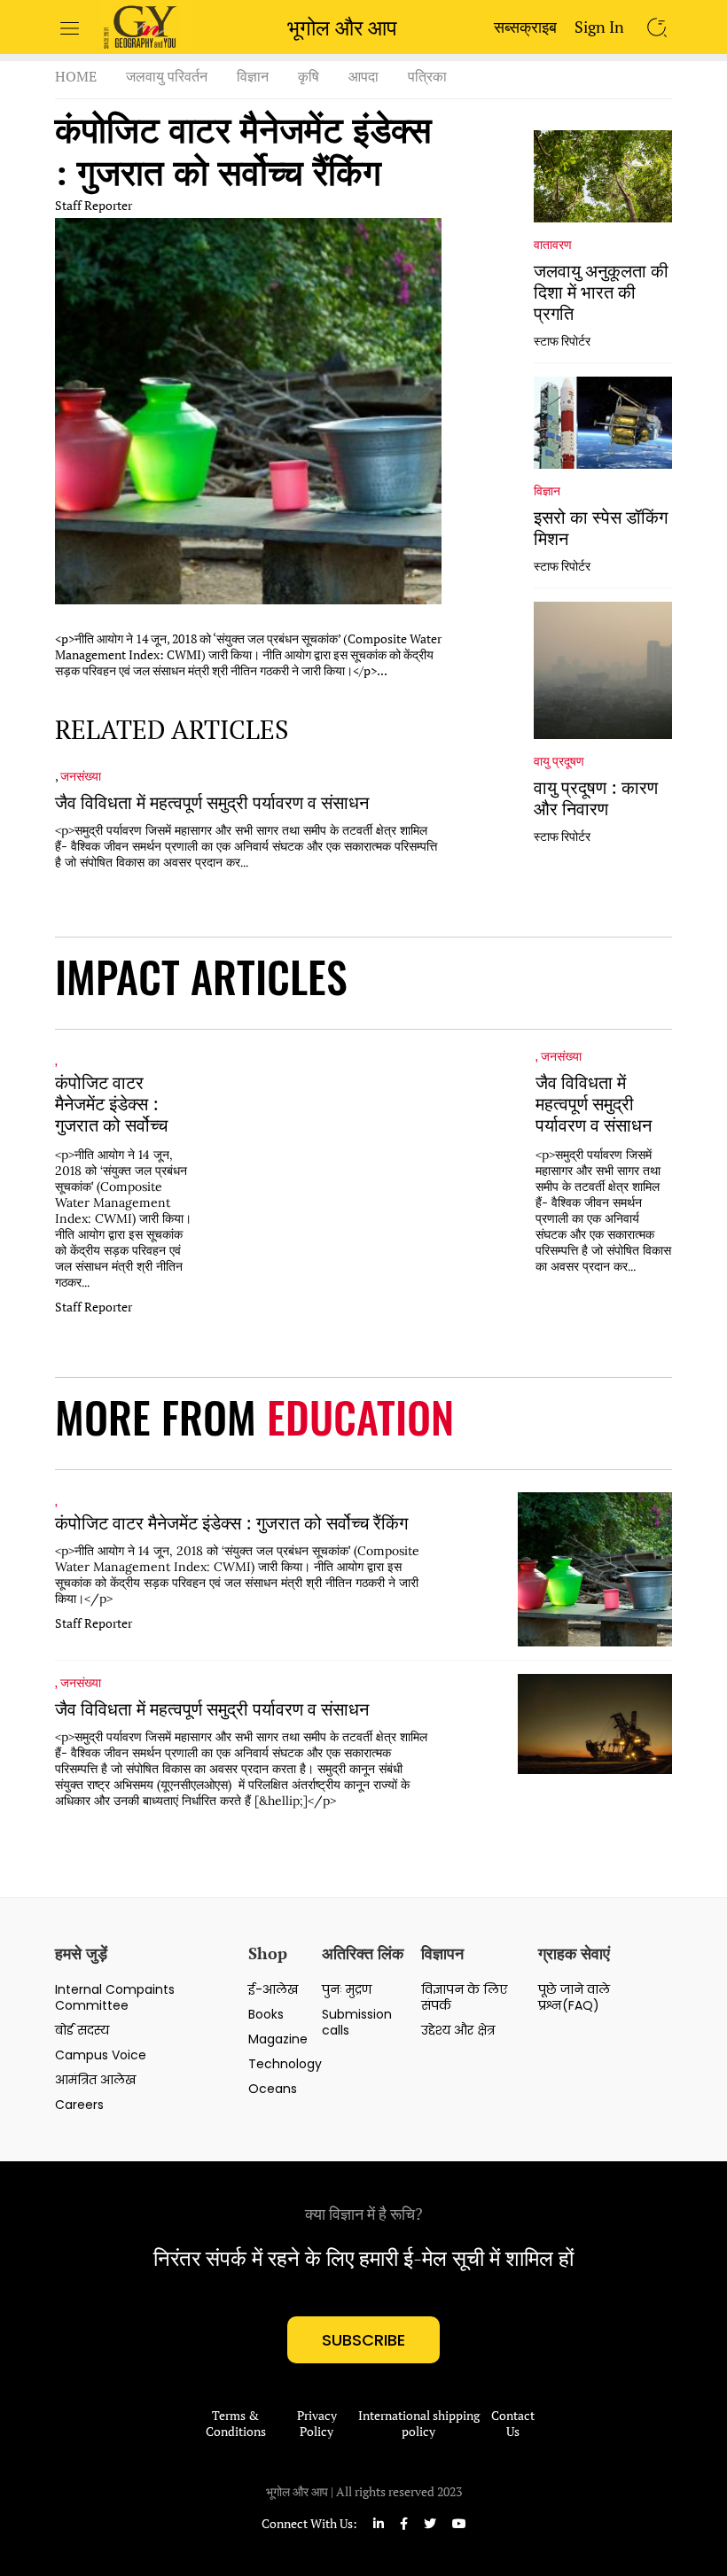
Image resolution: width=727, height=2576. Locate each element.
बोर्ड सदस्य (82, 2030)
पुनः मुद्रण (347, 1989)
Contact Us (513, 2424)
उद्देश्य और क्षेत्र (458, 2030)
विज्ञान (253, 76)
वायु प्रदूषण (559, 760)
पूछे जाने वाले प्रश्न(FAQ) (574, 1997)
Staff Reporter (94, 206)
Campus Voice (101, 2055)
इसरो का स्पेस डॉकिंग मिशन (601, 528)
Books (266, 2014)
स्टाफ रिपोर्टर (562, 341)
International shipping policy (419, 2424)
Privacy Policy (317, 2424)
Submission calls (357, 2022)
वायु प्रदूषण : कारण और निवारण (596, 798)
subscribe (363, 2340)
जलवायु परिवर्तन (167, 76)
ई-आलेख (273, 1989)
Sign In (599, 27)
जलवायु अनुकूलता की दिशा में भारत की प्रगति (601, 292)
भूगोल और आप (342, 27)
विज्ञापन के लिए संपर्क (464, 1997)
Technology (285, 2064)
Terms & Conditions (236, 2424)
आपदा (363, 76)
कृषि (309, 76)
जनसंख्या (81, 775)
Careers (79, 2105)
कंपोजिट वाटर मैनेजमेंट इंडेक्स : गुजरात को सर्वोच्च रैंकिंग (243, 151)
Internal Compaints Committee (115, 1997)
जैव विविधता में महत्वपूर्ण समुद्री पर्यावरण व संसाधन (212, 803)
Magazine (278, 2039)
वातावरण (553, 244)
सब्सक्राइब (525, 27)
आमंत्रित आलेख (95, 2080)
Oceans (273, 2089)
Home (76, 76)
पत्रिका (427, 76)
